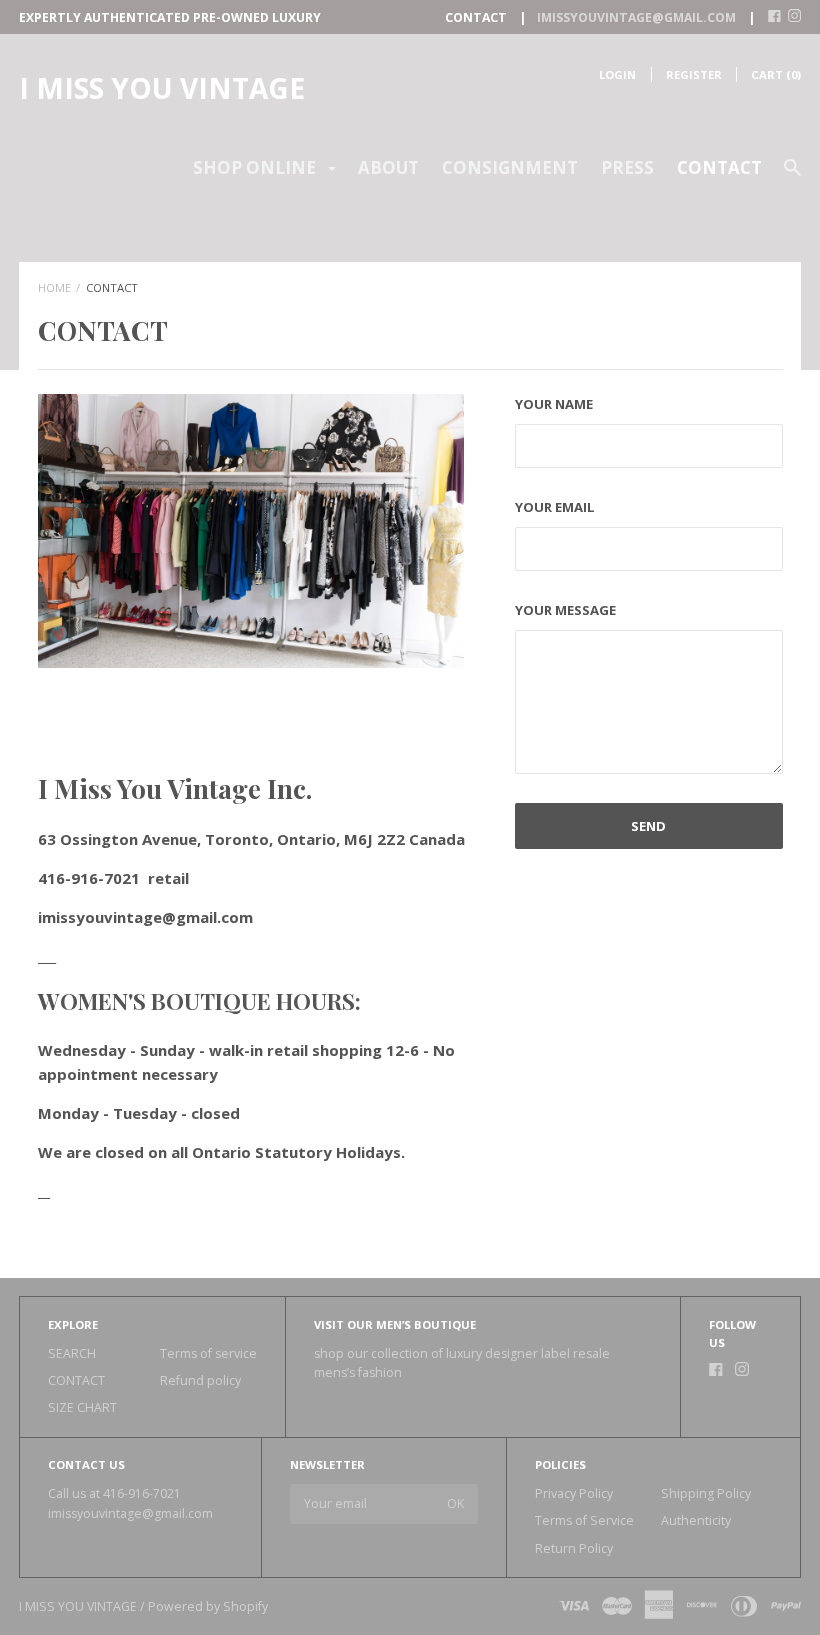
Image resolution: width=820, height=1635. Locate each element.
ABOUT (388, 167)
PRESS (627, 167)
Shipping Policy (706, 1493)
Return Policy (574, 1548)
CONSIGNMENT (510, 167)
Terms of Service (584, 1520)
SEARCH (72, 1353)
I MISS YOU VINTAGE (162, 88)
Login (617, 74)
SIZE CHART (82, 1407)
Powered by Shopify (208, 1606)
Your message (565, 610)
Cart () (776, 74)
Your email (555, 507)
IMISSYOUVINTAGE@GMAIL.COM (636, 17)
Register (694, 74)
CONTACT (719, 167)
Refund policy (200, 1380)
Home (54, 287)
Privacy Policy (574, 1493)
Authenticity (696, 1520)
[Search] (792, 176)
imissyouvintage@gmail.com (130, 1513)
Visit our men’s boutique (395, 1324)
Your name (554, 404)
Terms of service (208, 1353)
